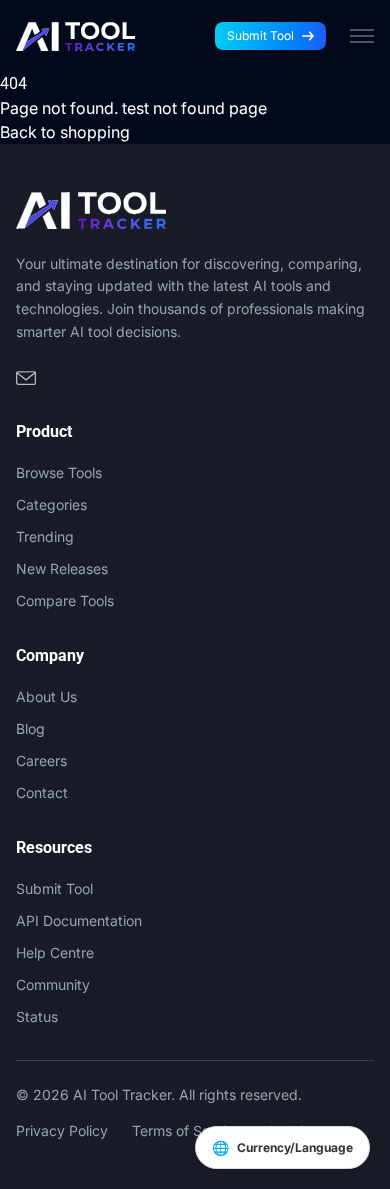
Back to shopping (65, 132)
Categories (51, 504)
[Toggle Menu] (362, 36)
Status (37, 1016)
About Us (46, 696)
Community (53, 984)
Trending (45, 536)
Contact (42, 792)
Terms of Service (187, 1130)
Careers (41, 760)
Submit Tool (260, 35)
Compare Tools (65, 600)
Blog (30, 728)
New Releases (62, 568)
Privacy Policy (62, 1130)
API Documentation (79, 920)
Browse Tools (59, 472)
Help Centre (55, 952)
